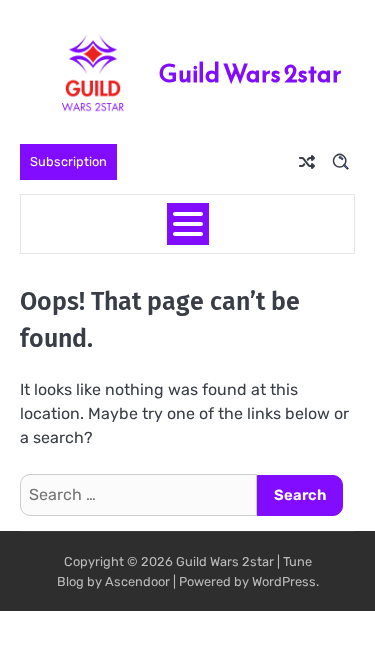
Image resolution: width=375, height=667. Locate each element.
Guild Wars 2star (250, 73)
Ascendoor (137, 581)
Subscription (68, 161)
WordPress (284, 581)
